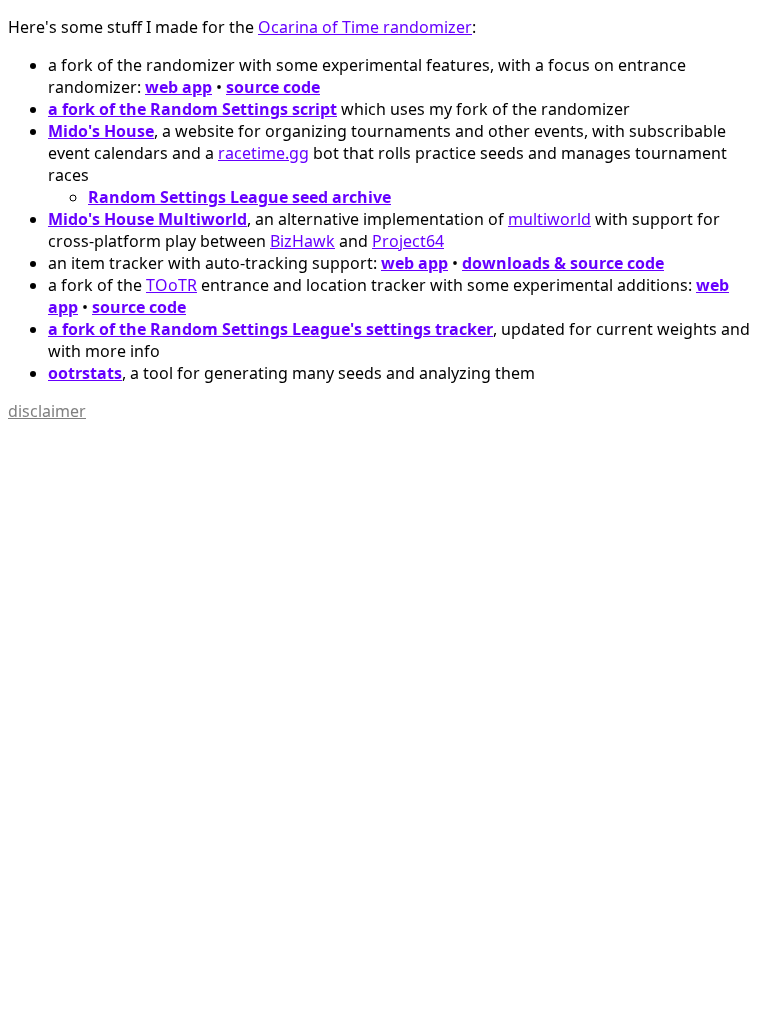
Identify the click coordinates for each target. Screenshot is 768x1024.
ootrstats (85, 373)
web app (178, 87)
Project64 (408, 241)
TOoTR (171, 285)
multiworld (549, 219)
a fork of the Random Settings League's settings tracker (270, 329)
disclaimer (47, 411)
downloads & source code (563, 263)
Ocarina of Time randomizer (365, 27)
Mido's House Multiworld (147, 219)
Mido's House (101, 131)
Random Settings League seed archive (239, 197)
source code (273, 87)
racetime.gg (263, 153)
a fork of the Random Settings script (192, 109)
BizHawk (302, 241)
